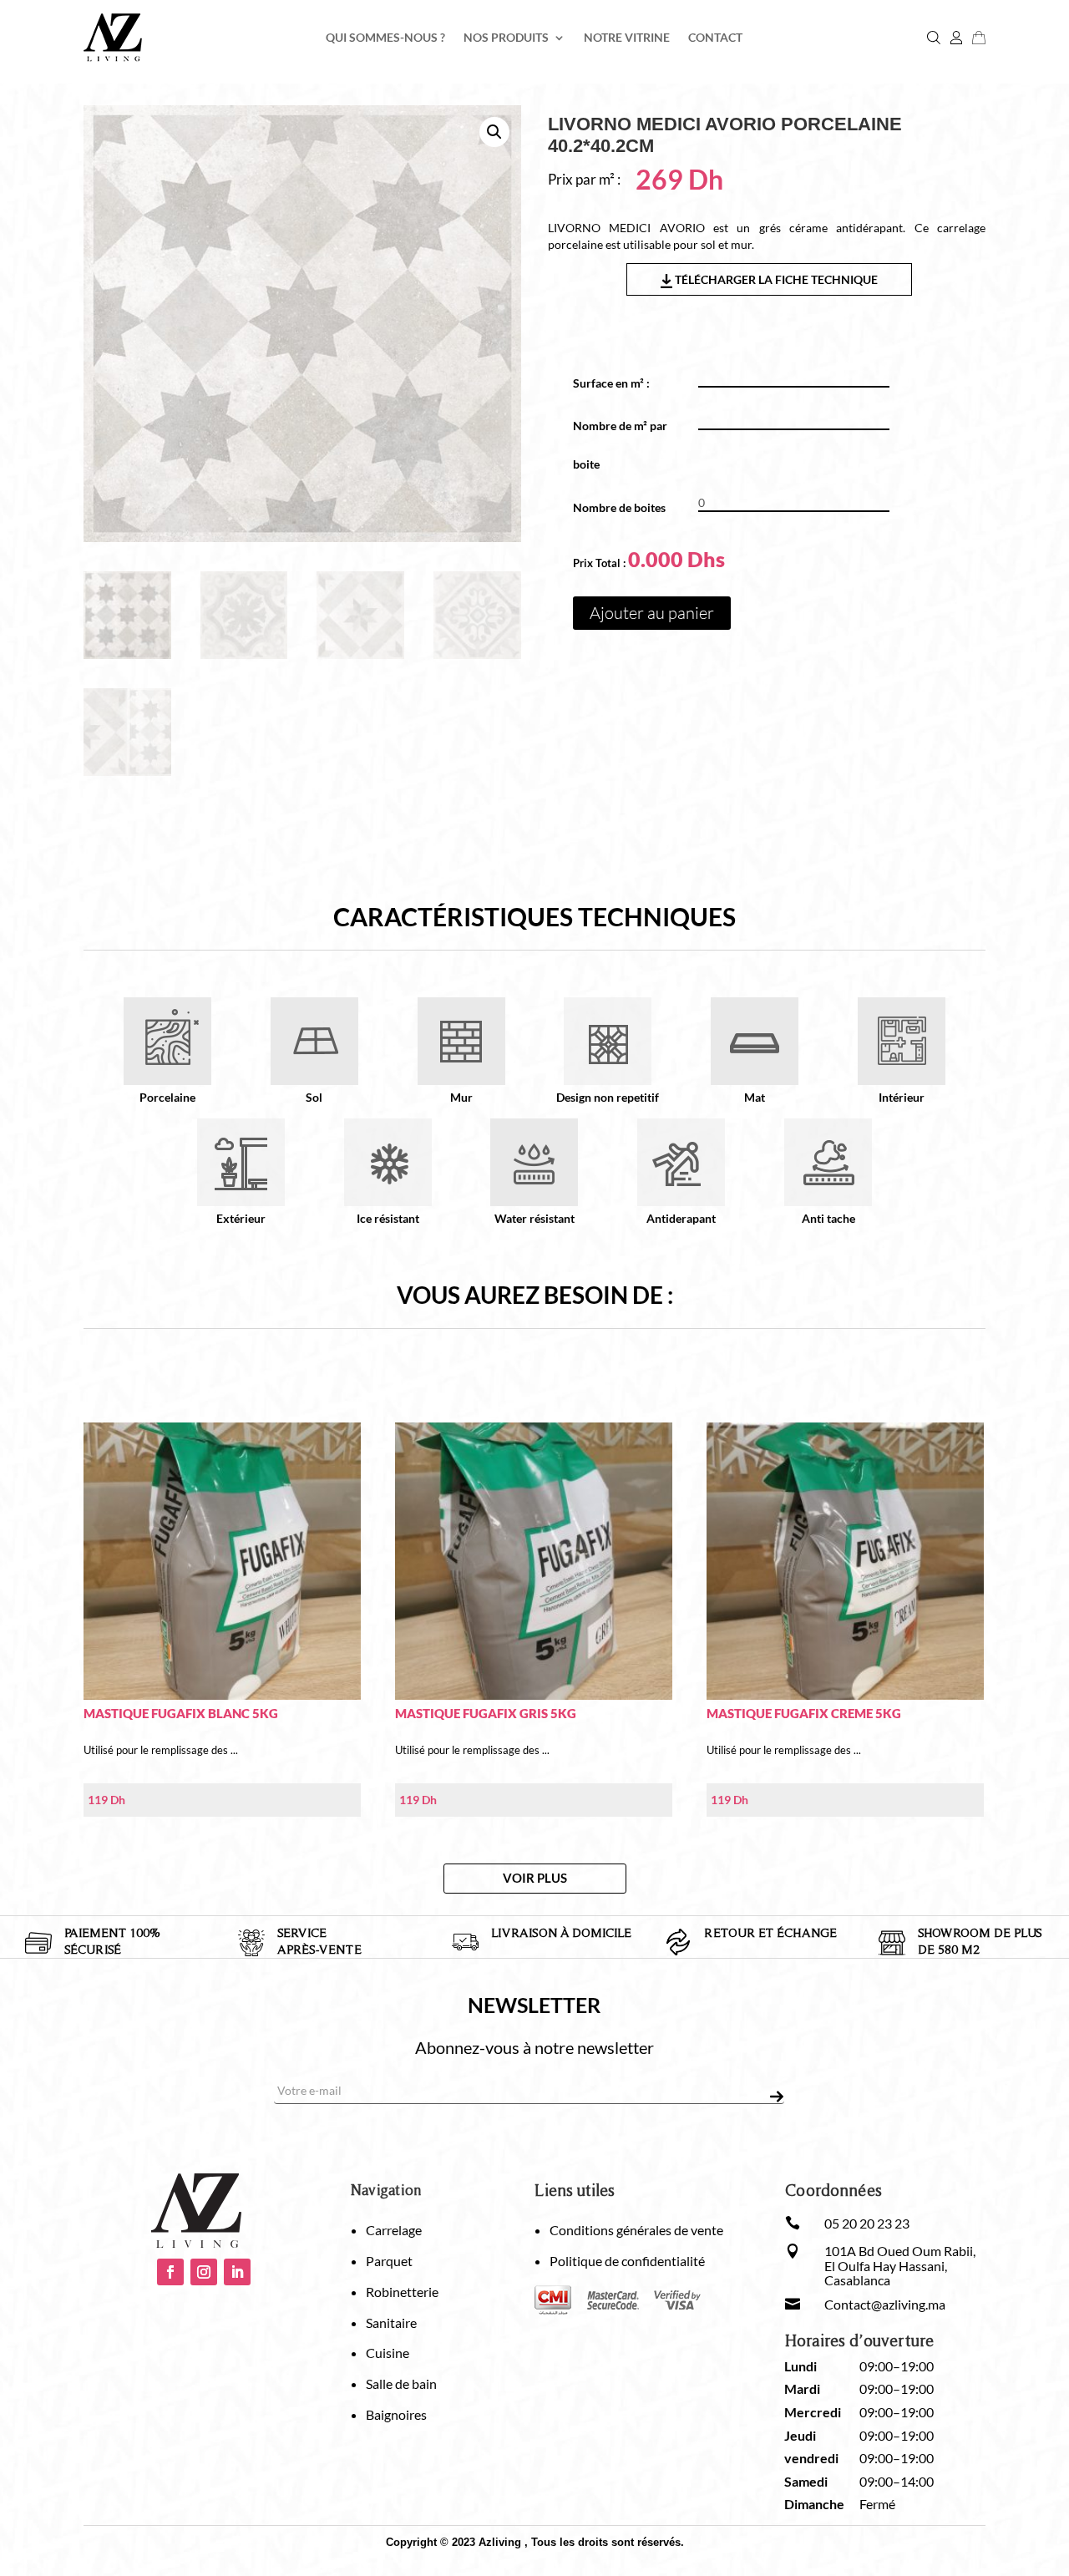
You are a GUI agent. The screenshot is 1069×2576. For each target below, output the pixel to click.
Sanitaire (391, 2322)
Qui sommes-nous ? (385, 38)
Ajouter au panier (652, 613)
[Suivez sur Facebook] (170, 2272)
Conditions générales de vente (636, 2230)
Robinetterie (402, 2292)
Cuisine (388, 2353)
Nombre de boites (619, 507)
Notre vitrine (627, 38)
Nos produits (506, 38)
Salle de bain (401, 2383)
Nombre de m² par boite (620, 445)
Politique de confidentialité (627, 2261)
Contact (715, 38)
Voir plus (535, 1878)
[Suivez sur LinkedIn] (237, 2272)
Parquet (389, 2261)
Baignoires (396, 2414)
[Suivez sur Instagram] (204, 2272)
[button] (494, 132)
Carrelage (394, 2230)
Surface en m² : (617, 383)
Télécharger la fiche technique (775, 279)
